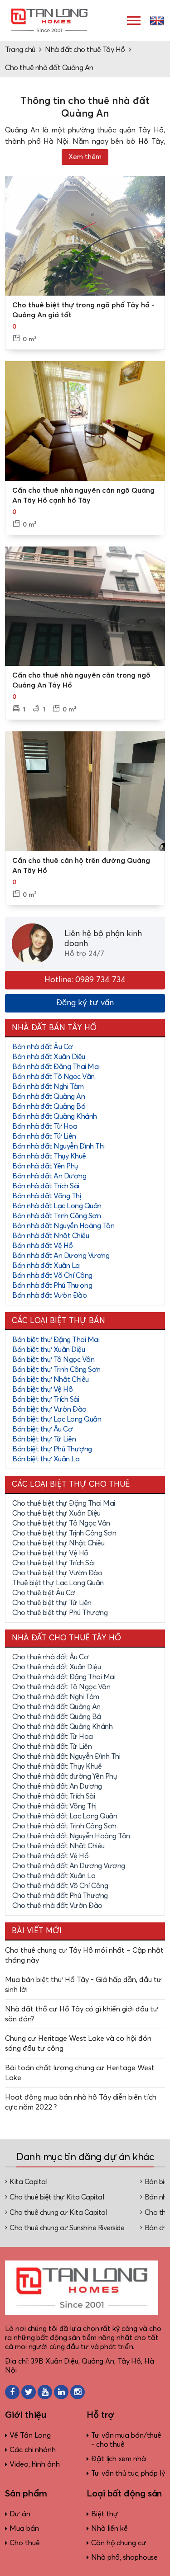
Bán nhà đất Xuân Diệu (49, 1057)
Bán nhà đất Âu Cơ (43, 1047)
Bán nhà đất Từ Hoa (45, 1126)
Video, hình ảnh (35, 2464)
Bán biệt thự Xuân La (46, 1459)
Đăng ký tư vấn (85, 1003)
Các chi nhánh (33, 2450)
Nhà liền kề (109, 2529)
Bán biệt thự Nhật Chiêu (51, 1380)
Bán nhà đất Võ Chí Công (52, 1276)
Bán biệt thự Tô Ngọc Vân (53, 1360)
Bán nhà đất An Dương (49, 1176)
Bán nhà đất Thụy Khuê (49, 1156)
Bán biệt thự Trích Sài (46, 1399)
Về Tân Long (30, 2435)
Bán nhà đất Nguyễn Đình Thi (58, 1146)
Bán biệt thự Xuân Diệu (49, 1350)
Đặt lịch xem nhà (118, 2459)
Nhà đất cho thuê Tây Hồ (85, 50)
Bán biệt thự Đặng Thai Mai (56, 1340)
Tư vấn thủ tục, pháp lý (128, 2473)
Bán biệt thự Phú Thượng (52, 1449)
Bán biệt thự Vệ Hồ (42, 1389)
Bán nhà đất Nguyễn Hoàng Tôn (63, 1226)
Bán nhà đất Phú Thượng (52, 1286)
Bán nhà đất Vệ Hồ (43, 1246)
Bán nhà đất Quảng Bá (49, 1107)
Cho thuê (24, 2543)
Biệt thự (105, 2514)
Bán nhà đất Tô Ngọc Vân (53, 1077)
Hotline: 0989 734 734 (85, 980)
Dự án (20, 2514)
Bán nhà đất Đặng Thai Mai (56, 1067)
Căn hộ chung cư (119, 2543)
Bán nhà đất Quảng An (49, 1097)
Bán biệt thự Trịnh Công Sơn (56, 1370)
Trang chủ (20, 50)
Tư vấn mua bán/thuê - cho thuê (126, 2440)
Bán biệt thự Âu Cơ (42, 1429)
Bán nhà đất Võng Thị (46, 1196)
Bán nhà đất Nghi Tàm (48, 1087)
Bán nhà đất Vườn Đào (49, 1295)
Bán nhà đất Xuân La (46, 1266)
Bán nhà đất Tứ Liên (44, 1136)
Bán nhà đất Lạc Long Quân (57, 1206)
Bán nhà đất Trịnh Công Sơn (56, 1216)
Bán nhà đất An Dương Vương (61, 1256)
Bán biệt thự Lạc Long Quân (57, 1419)
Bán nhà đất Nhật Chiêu (51, 1236)
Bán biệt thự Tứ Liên (44, 1439)
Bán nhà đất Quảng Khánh (55, 1116)
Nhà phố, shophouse (124, 2557)
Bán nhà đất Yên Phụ (45, 1166)
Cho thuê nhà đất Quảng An (49, 68)
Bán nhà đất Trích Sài (46, 1186)
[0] (85, 236)
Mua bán (24, 2529)
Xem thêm (85, 157)
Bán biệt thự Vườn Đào (49, 1409)
